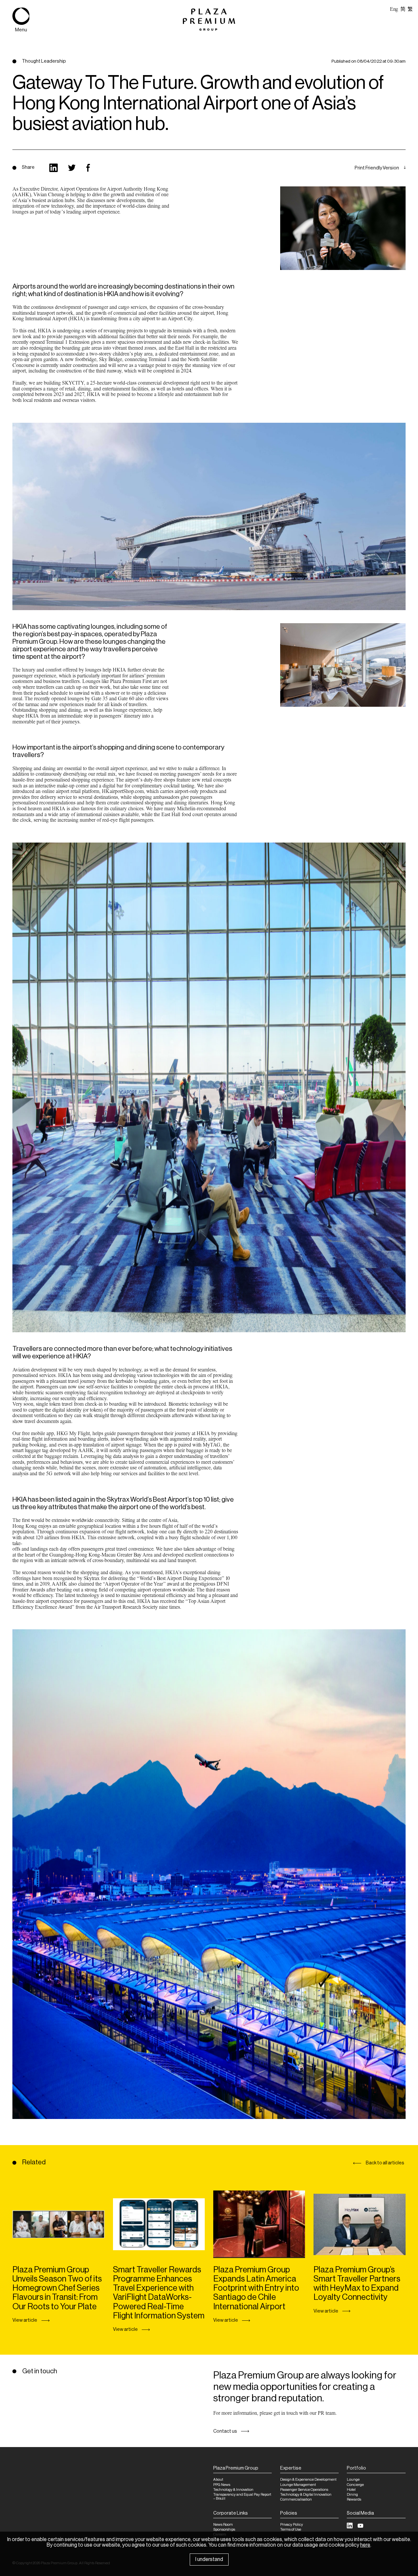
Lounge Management (298, 2485)
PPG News (222, 2485)
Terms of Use (291, 2529)
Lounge (353, 2480)
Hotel (351, 2490)
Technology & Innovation (233, 2490)
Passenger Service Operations (304, 2490)
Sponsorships (224, 2529)
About (218, 2480)
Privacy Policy (292, 2525)
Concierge (355, 2485)
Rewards (354, 2499)
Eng (394, 9)
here (365, 2545)
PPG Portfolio (41, 137)
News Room (223, 2525)
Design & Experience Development (308, 2480)
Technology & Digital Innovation (306, 2495)
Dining (352, 2495)
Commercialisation (296, 2499)
